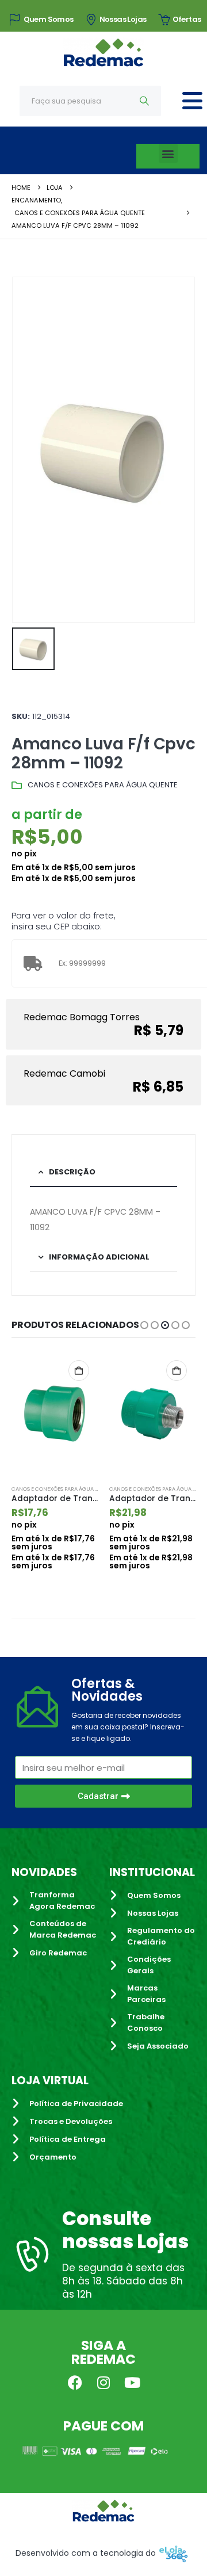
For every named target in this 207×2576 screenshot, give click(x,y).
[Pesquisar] (145, 101)
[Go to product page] (55, 1414)
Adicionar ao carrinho (79, 1371)
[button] (168, 153)
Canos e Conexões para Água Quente (103, 785)
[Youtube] (132, 2382)
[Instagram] (103, 2382)
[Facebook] (75, 2382)
